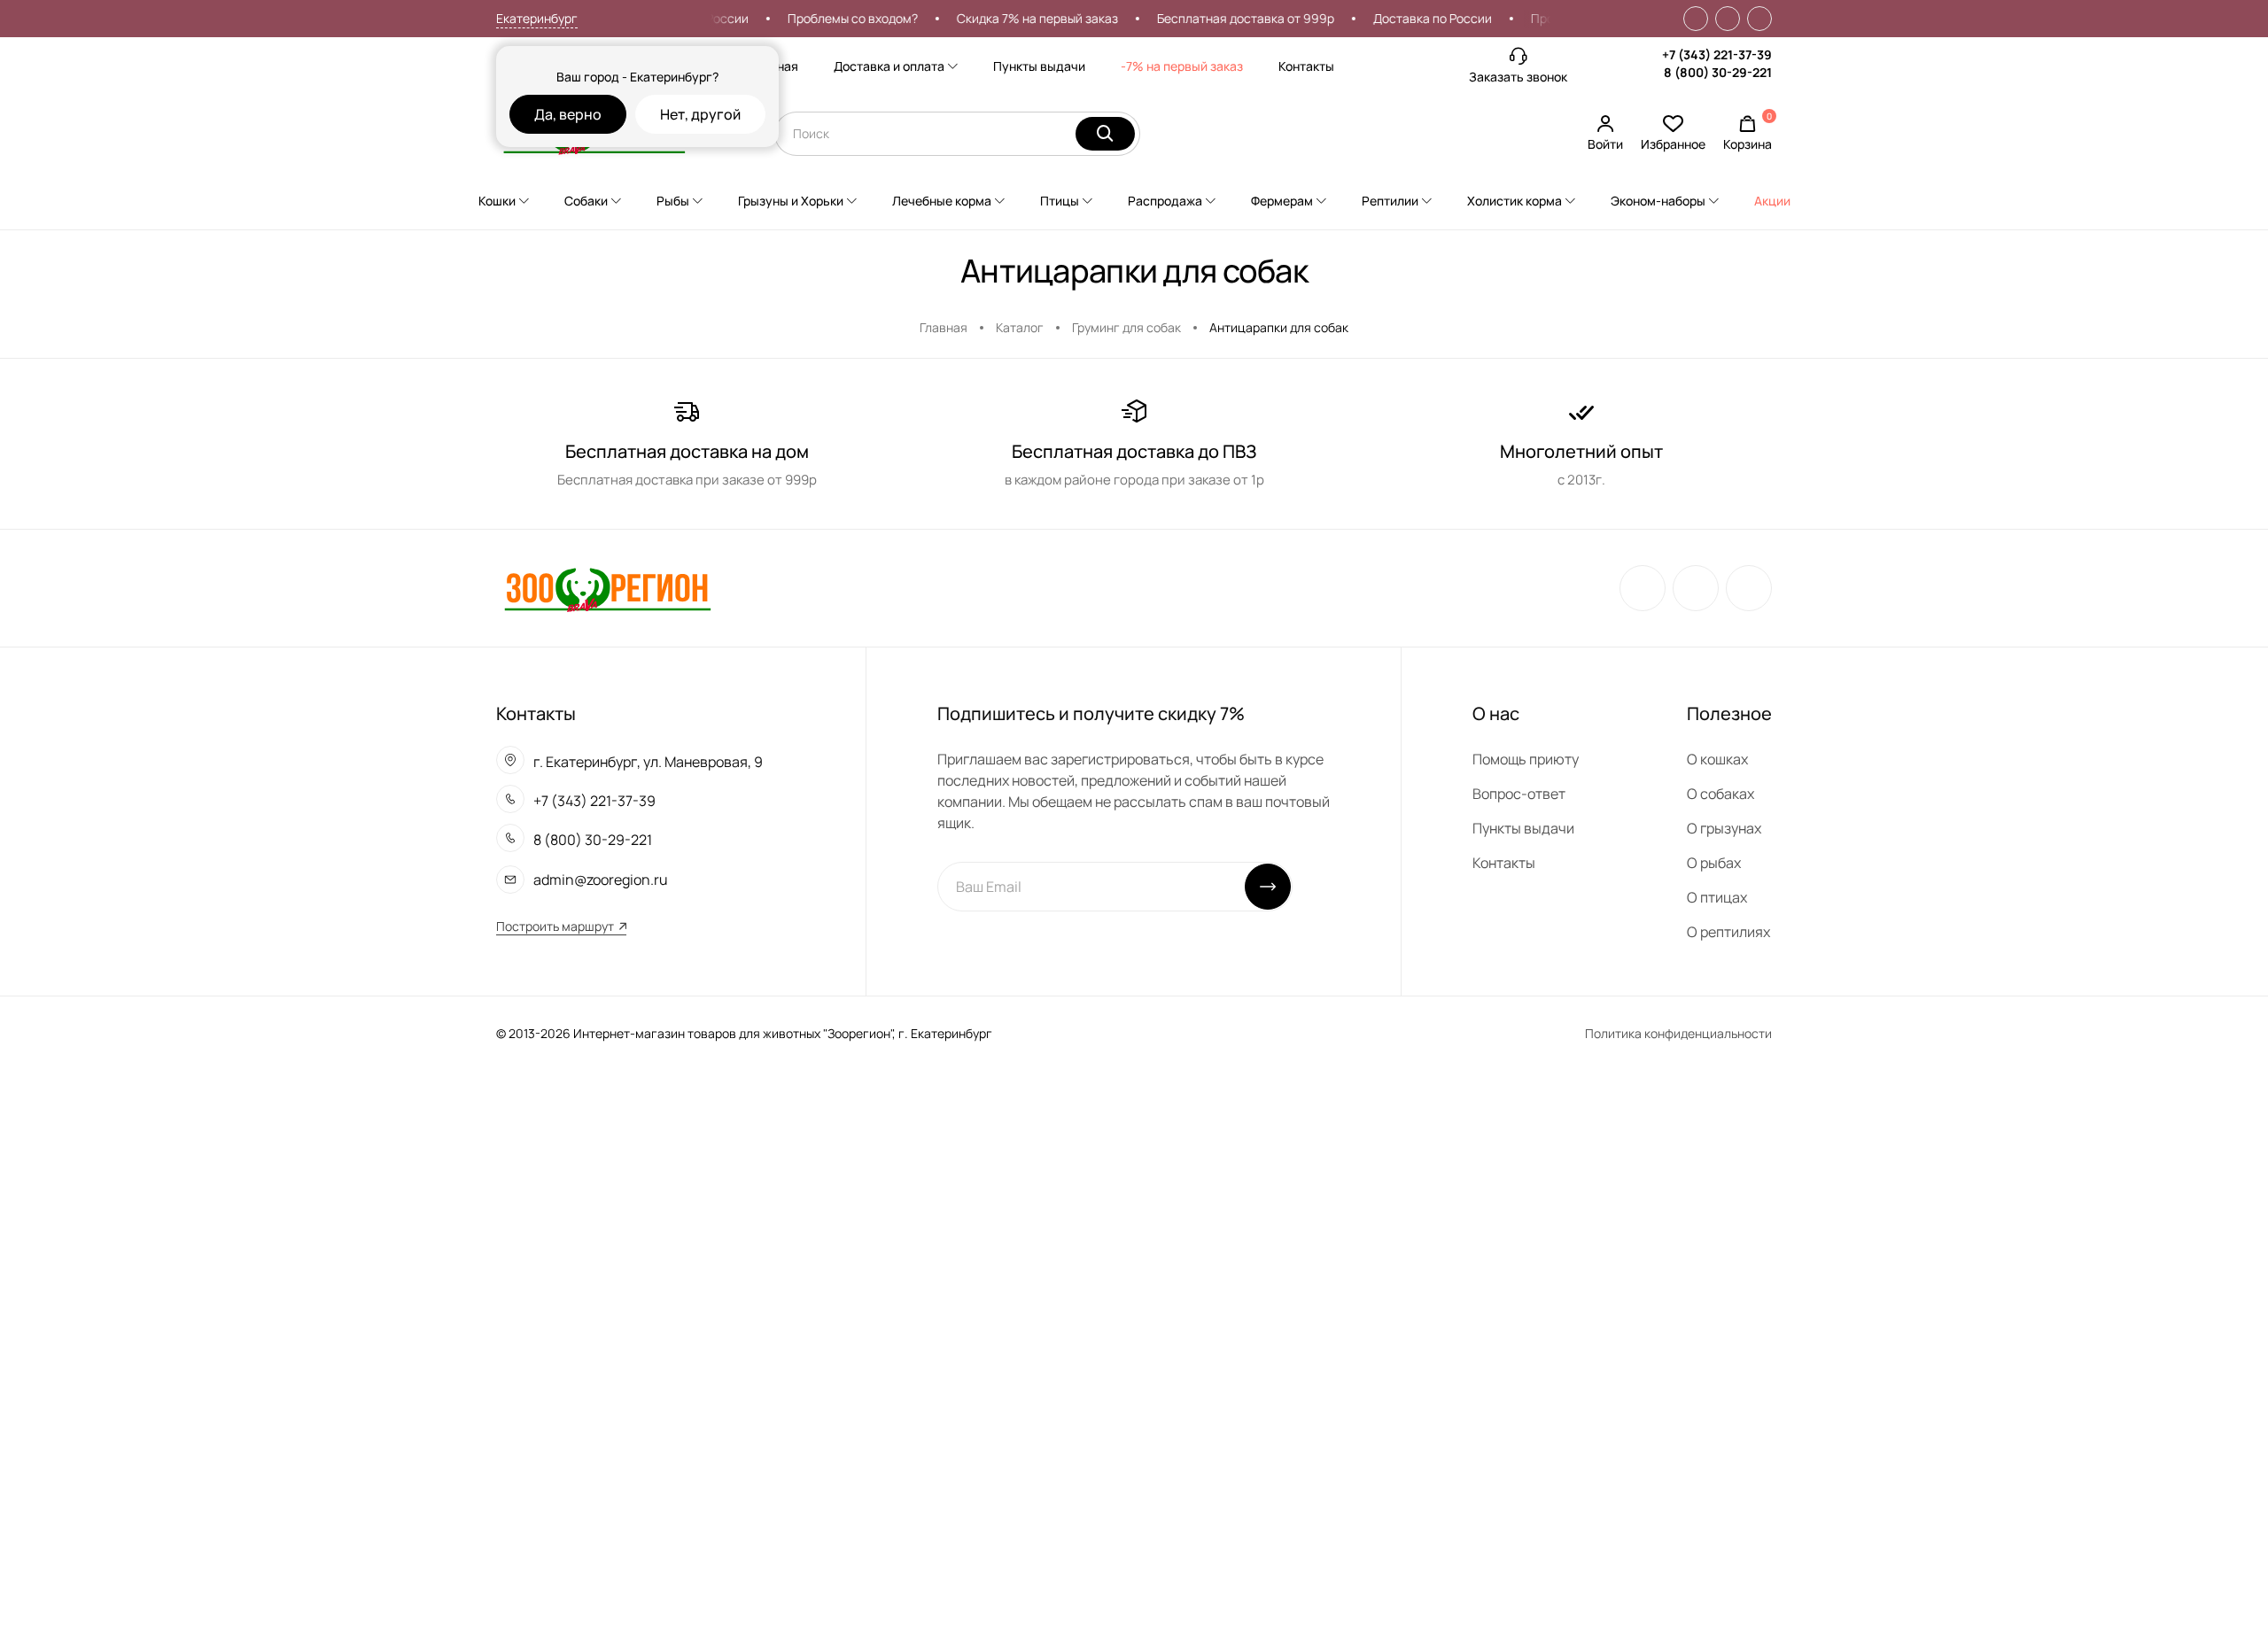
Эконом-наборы (1658, 201)
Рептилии (1390, 201)
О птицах (1717, 897)
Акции (1772, 201)
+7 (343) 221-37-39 (1717, 54)
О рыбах (1714, 863)
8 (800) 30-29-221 (1718, 72)
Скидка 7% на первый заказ (1016, 18)
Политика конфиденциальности (1678, 1033)
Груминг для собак (1126, 327)
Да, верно (568, 114)
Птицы (1060, 201)
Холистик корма (1515, 201)
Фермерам (1282, 201)
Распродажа (1165, 201)
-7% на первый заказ (1182, 66)
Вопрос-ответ (1519, 794)
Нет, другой (700, 114)
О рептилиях (1728, 932)
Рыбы (673, 201)
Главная (944, 327)
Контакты (1306, 66)
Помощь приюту (1526, 759)
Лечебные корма (942, 201)
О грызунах (1724, 828)
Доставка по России (1411, 18)
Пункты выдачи (1039, 66)
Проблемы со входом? (831, 18)
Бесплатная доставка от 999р (1224, 18)
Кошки (497, 201)
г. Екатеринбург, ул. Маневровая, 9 (648, 762)
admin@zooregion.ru (601, 880)
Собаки (586, 201)
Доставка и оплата (889, 66)
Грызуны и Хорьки (791, 201)
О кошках (1717, 759)
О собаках (1720, 794)
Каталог (1020, 327)
